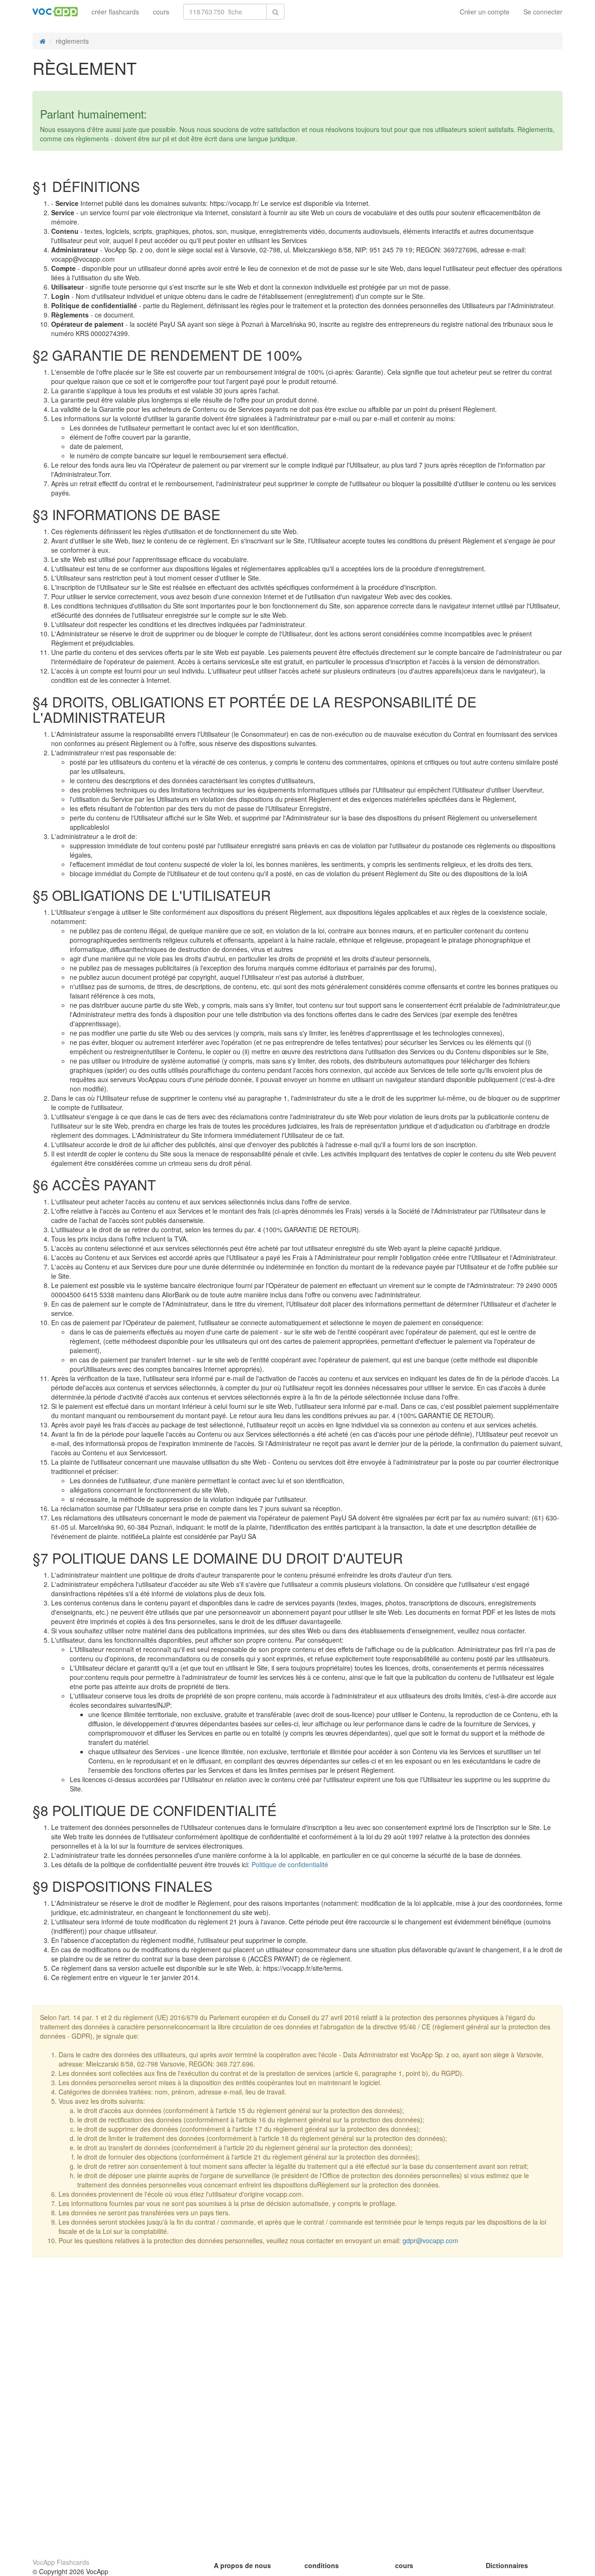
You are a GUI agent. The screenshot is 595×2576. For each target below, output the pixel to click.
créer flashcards (115, 12)
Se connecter (543, 12)
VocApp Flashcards (61, 2562)
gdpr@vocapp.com (430, 2240)
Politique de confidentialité (290, 1864)
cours (161, 12)
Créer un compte (485, 12)
